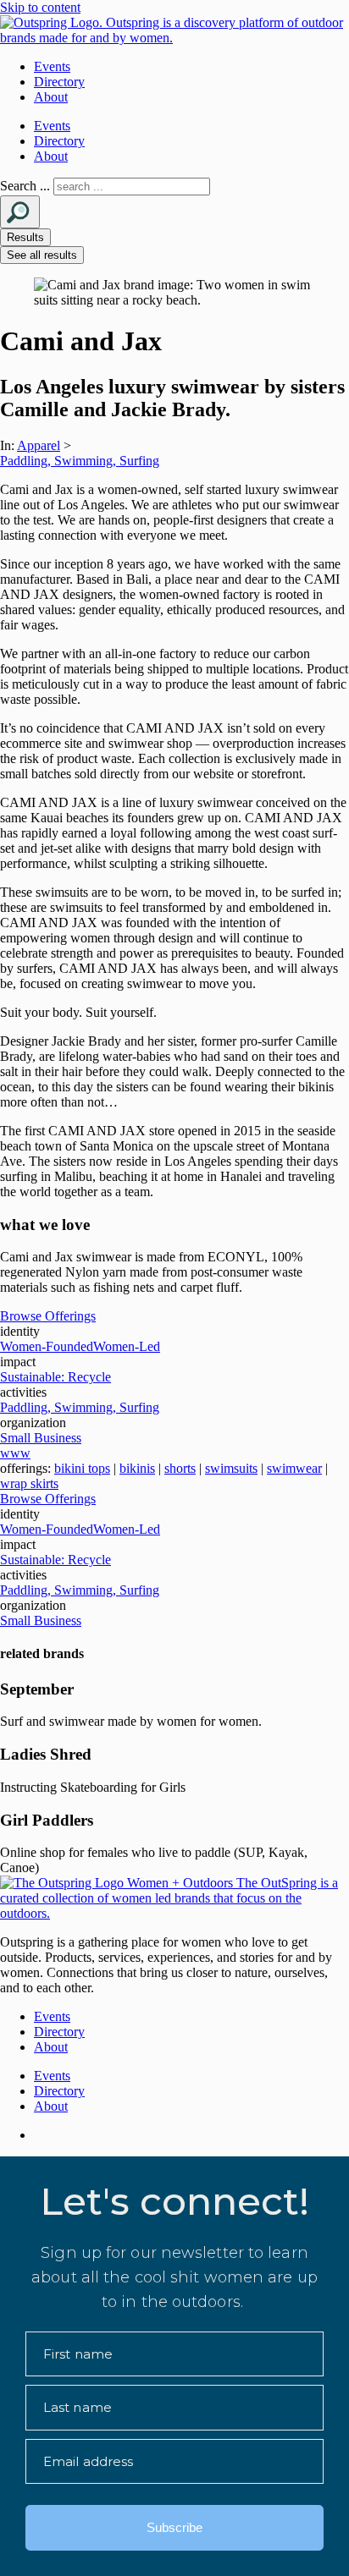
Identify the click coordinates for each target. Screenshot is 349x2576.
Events (52, 66)
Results (25, 237)
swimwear (294, 1468)
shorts (180, 1468)
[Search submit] (20, 212)
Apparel (39, 445)
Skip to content (40, 7)
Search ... (25, 186)
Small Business (41, 1438)
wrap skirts (29, 1483)
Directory (59, 82)
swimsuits (231, 1468)
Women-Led (127, 1346)
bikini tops (82, 1468)
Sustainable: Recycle (55, 1377)
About (51, 97)
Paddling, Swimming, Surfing (80, 461)
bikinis (137, 1468)
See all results (42, 255)
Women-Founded (47, 1346)
